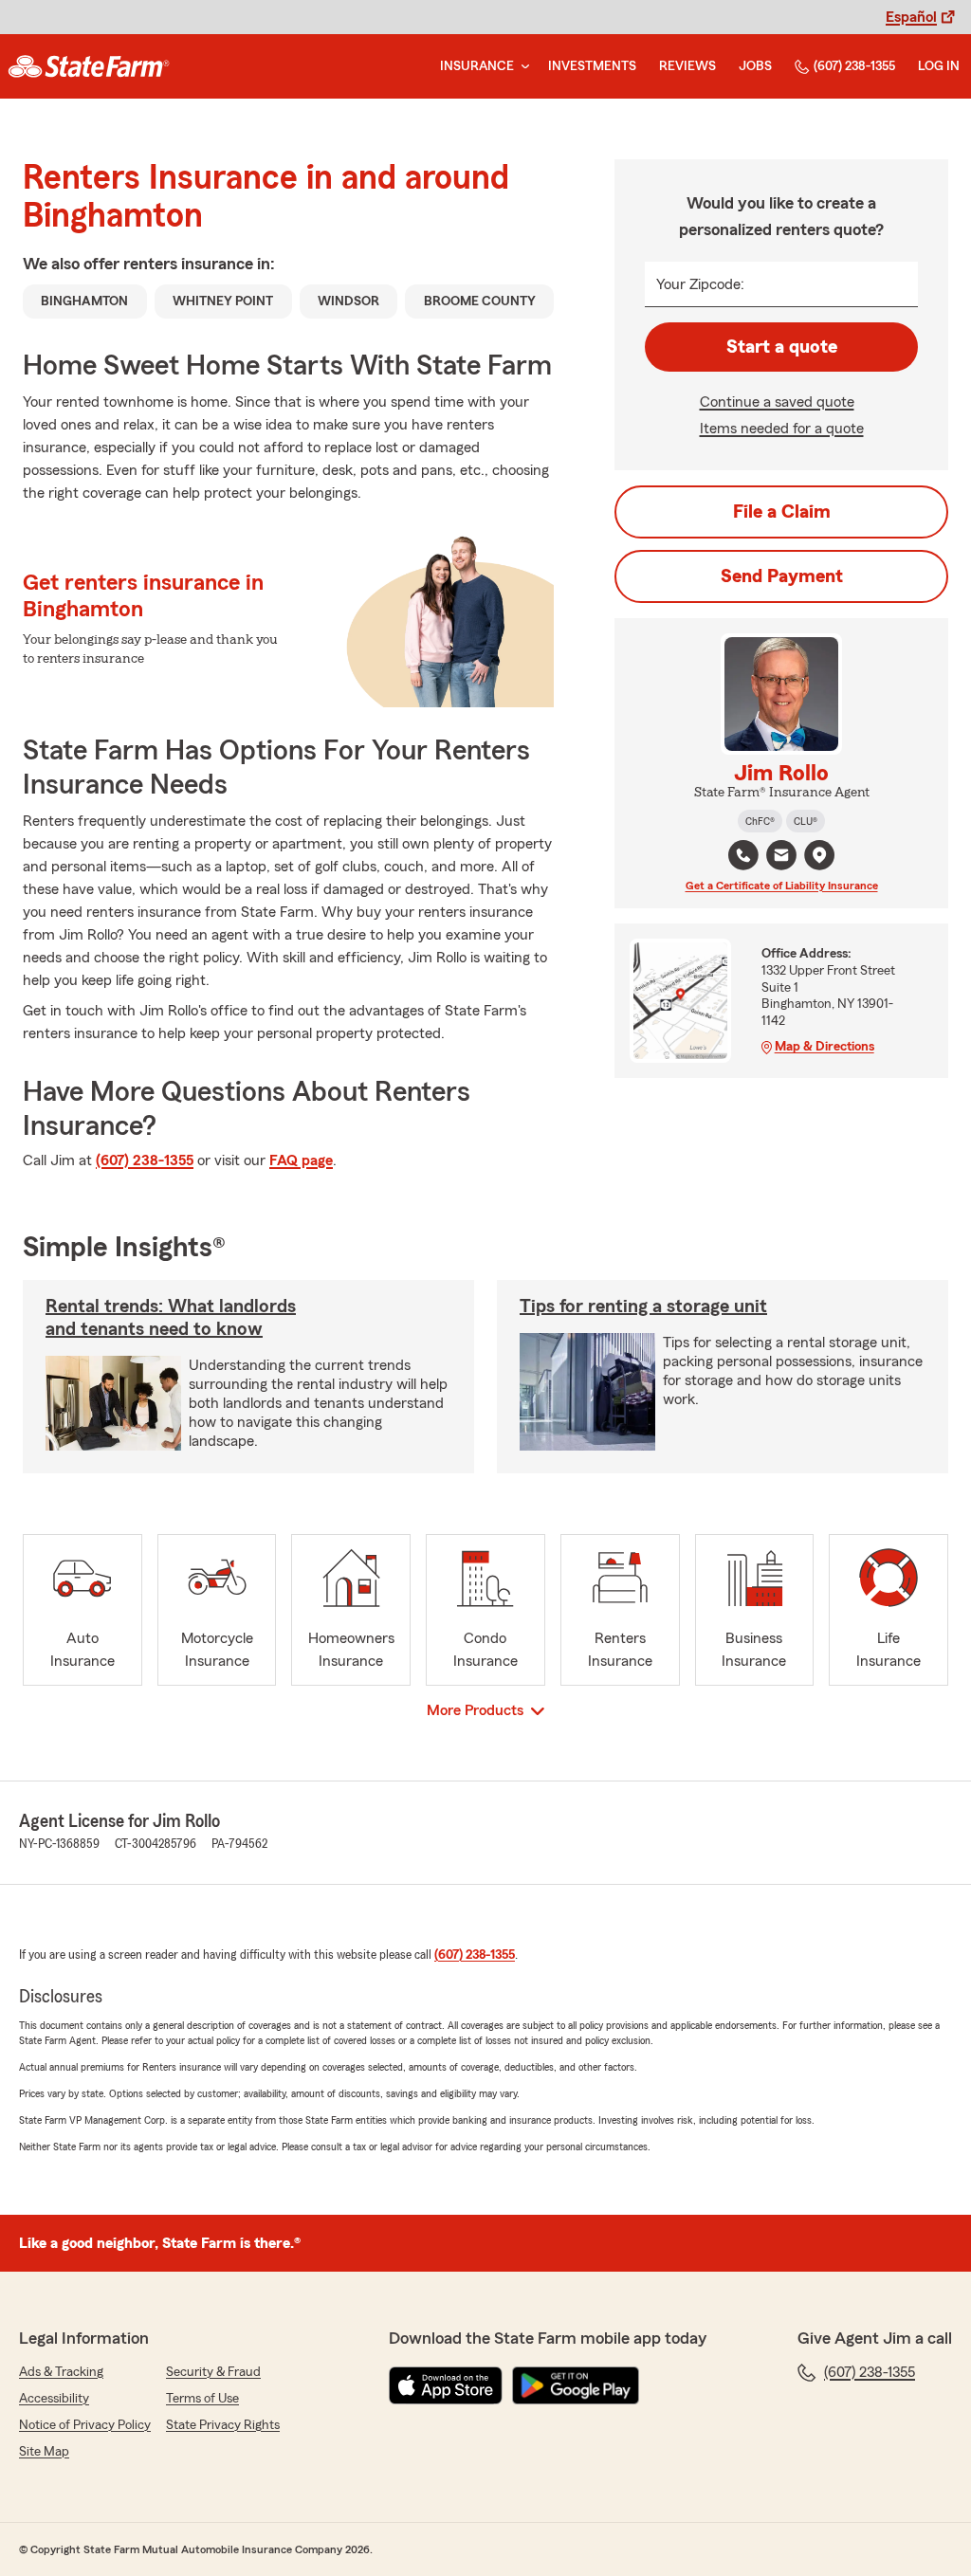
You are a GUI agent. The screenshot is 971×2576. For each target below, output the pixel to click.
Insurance (477, 66)
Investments (592, 66)
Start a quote (782, 347)
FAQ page (301, 1160)
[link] (89, 66)
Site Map (44, 2452)
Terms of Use (202, 2399)
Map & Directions (824, 1047)
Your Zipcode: (700, 284)
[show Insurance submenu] (522, 67)
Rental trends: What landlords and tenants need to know (171, 1318)
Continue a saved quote (777, 402)
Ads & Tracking (61, 2372)
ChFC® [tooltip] (760, 821)
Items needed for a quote (782, 429)
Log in (939, 66)
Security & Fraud (213, 2372)
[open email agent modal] (781, 858)
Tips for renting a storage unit (643, 1306)
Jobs (755, 66)
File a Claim (782, 512)
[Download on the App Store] (446, 2385)
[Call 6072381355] (743, 855)
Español (911, 17)
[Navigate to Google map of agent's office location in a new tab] (819, 855)
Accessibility (54, 2399)
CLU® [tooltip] (806, 821)
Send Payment (782, 576)
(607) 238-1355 (854, 66)
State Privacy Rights (223, 2425)
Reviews (687, 66)
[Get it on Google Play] (576, 2385)
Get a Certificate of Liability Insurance (782, 886)
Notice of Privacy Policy (85, 2425)
